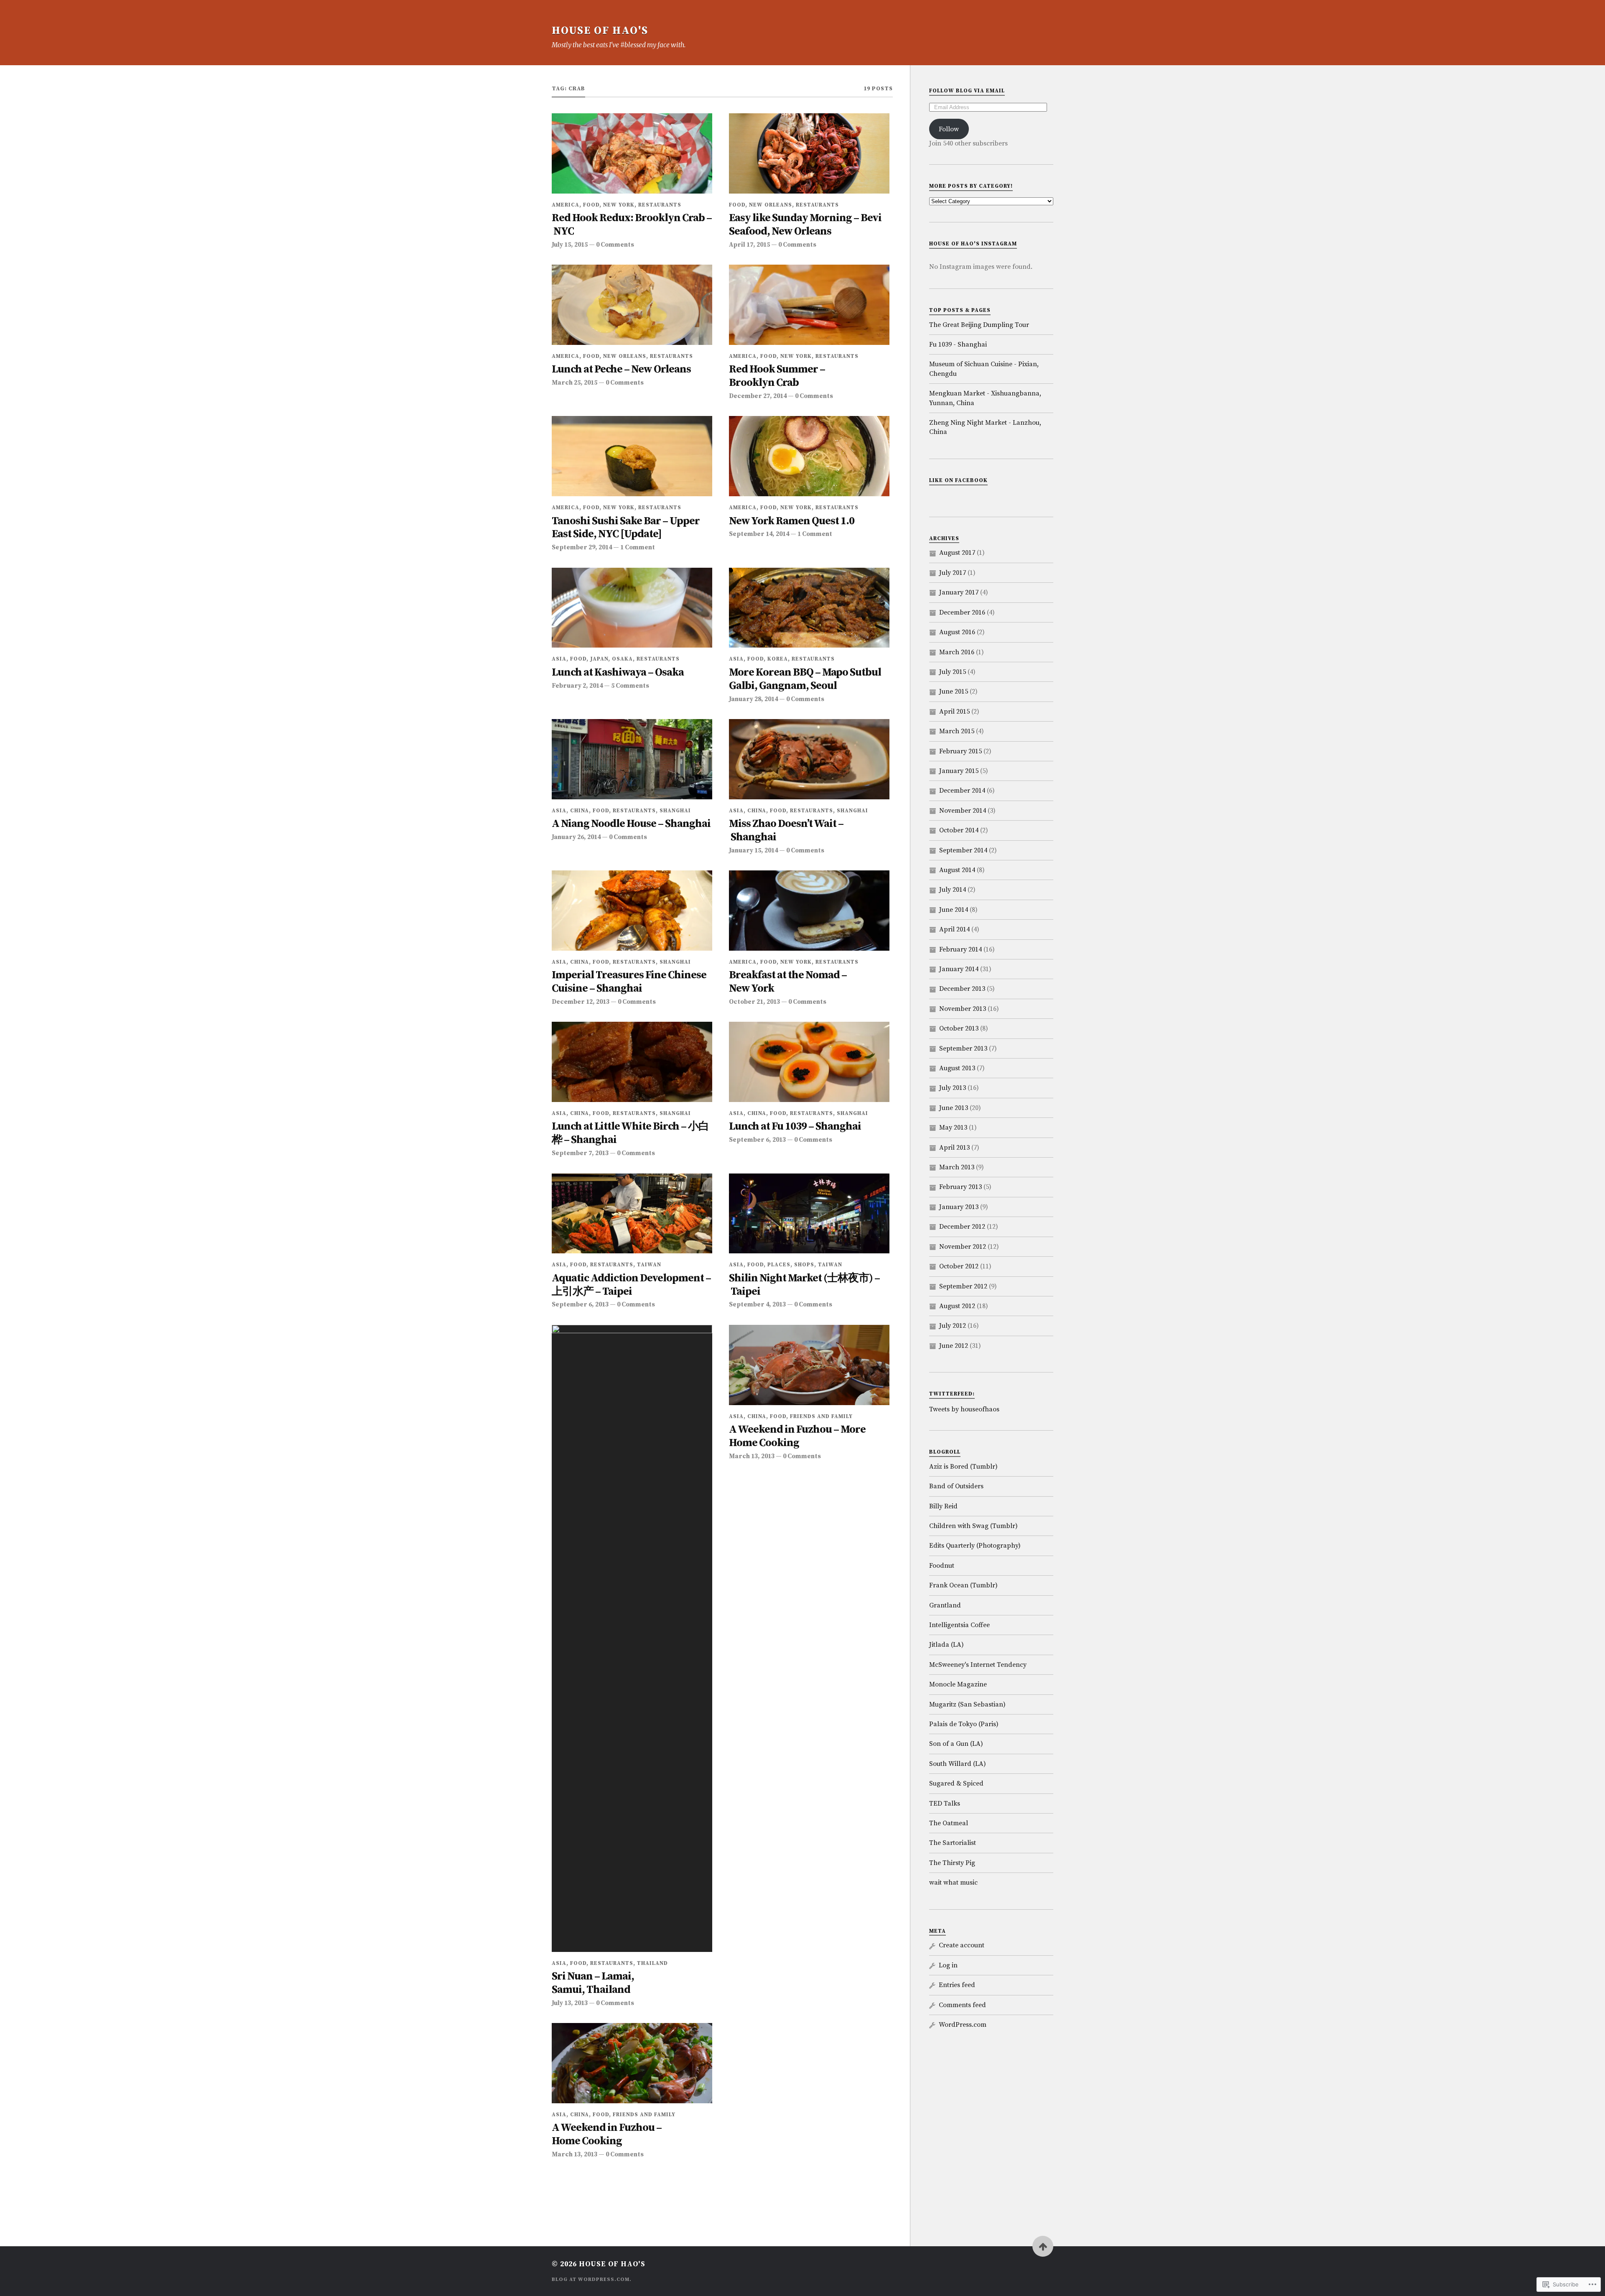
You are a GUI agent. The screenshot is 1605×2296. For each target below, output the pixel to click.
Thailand (652, 1963)
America (566, 205)
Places (779, 1265)
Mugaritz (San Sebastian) (967, 1704)
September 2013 (963, 1049)
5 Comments (630, 686)
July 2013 (953, 1088)
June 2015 (954, 691)
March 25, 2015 (574, 383)
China (580, 811)
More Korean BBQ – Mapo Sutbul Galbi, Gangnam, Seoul (805, 680)
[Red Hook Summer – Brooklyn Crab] (809, 305)
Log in (948, 1965)
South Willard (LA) (958, 1764)
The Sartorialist (953, 1843)
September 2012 (963, 1286)
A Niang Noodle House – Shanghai (631, 824)
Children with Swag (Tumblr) (973, 1526)
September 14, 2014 (759, 534)
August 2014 (957, 870)
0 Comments (615, 245)
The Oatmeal (949, 1823)
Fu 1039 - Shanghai (958, 344)
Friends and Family (821, 1416)
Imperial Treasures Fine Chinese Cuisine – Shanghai (629, 982)
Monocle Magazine (958, 1684)
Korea (778, 659)
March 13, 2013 (752, 1456)
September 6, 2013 (757, 1140)
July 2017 (953, 573)
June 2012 (954, 1346)
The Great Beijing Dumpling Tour (979, 325)
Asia (559, 659)
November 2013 (963, 1009)
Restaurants (660, 205)
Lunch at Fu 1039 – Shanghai (795, 1127)
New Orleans (771, 205)
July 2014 (953, 890)
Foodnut (942, 1566)
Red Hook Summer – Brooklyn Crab (777, 376)
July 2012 (953, 1326)
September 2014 (963, 850)
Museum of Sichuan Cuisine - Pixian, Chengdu (984, 369)
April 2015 (954, 712)
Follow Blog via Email (967, 91)
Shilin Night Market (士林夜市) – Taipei (804, 1285)
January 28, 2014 (753, 699)
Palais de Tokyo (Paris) (964, 1724)
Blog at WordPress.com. (592, 2279)
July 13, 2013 (570, 2003)
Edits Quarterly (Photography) (975, 1546)
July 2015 (953, 672)
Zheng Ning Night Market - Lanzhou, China (985, 427)
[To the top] (1043, 2246)
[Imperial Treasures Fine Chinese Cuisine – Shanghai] (632, 911)
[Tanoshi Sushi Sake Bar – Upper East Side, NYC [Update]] (632, 456)
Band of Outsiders (956, 1486)
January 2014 (959, 969)
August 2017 (957, 553)
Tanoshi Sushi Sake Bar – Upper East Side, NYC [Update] (626, 528)
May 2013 (953, 1128)
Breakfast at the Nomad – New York (788, 982)
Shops (804, 1265)
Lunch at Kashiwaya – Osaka (618, 673)
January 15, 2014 (753, 851)
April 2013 (954, 1148)
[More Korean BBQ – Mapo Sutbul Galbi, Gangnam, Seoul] (809, 608)
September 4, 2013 (757, 1305)
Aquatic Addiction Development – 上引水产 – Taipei (631, 1285)
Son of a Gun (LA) (956, 1744)
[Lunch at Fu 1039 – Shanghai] (809, 1062)
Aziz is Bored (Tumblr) (963, 1467)
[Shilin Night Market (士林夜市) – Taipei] (809, 1214)
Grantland (945, 1605)
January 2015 (959, 771)
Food (591, 205)
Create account (962, 1945)
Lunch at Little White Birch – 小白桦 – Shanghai (630, 1134)
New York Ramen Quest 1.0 (792, 522)
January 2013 (959, 1207)
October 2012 (959, 1266)
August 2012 (957, 1306)
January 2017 (959, 592)
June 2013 (954, 1108)
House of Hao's (600, 31)
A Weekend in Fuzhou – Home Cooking (607, 2135)
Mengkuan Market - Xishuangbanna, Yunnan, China (985, 398)
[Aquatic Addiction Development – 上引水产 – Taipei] (632, 1214)
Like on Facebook (958, 480)
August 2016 (957, 632)
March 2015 (957, 731)
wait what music (953, 1883)
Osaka (622, 659)
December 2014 (962, 791)
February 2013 (960, 1187)
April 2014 (954, 929)
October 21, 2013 (754, 1002)
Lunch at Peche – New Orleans (621, 370)
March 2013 (957, 1167)
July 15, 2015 (570, 245)
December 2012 (962, 1227)
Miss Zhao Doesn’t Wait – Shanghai (786, 831)
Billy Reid (943, 1506)
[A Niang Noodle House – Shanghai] (632, 759)
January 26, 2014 (576, 837)
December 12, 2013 (581, 1002)
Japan (599, 659)
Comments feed (962, 2005)
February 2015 (960, 751)
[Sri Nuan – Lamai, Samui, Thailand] (632, 1638)
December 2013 (962, 989)
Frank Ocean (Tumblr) (963, 1585)
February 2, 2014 (577, 686)
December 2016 (962, 612)
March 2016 (957, 652)
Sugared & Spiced (956, 1783)
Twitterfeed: (952, 1394)
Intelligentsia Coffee (959, 1625)
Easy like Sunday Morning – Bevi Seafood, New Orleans (805, 225)
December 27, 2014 (758, 396)
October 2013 (959, 1028)
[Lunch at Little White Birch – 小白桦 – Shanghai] (632, 1062)
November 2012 (963, 1247)
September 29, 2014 (582, 547)
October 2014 (959, 830)
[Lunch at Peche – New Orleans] (632, 305)
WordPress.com (963, 2025)
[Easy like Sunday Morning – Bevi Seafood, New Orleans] (809, 153)
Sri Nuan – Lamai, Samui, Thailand (593, 1983)
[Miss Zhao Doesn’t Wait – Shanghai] (809, 759)
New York (619, 205)
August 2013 (957, 1068)
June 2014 (954, 910)
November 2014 (963, 811)
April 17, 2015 (749, 245)
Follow (949, 129)
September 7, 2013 (580, 1153)
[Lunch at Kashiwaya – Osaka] (632, 608)
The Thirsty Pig (952, 1863)
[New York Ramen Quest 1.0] (809, 456)
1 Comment (638, 547)
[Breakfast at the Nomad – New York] (809, 911)
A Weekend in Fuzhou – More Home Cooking (797, 1437)
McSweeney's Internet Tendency (978, 1665)
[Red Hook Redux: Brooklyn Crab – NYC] (632, 153)
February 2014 (960, 949)
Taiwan (649, 1265)
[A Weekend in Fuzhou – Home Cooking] (632, 2063)
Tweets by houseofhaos (964, 1409)
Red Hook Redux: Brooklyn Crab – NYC (632, 225)
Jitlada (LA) (946, 1645)
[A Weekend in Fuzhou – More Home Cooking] (809, 1365)
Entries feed (957, 1985)
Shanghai (675, 811)
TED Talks (945, 1804)
